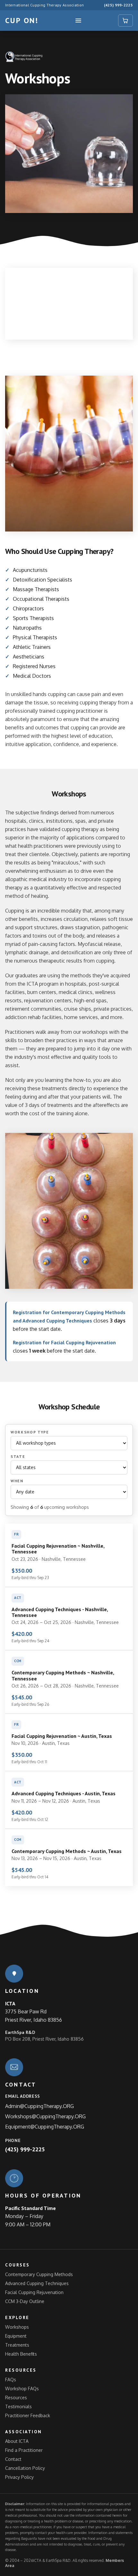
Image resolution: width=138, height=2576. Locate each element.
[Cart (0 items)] (125, 21)
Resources (16, 2397)
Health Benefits (21, 2354)
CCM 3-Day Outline (25, 2301)
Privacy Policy (19, 2477)
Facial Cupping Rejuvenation (34, 2292)
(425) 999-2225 (118, 5)
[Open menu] (78, 21)
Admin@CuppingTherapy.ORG (39, 2106)
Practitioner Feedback (28, 2415)
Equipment (16, 2336)
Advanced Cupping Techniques (37, 2283)
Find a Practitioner (24, 2450)
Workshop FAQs (22, 2389)
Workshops (17, 2327)
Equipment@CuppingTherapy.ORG (45, 2127)
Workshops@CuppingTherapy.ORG (45, 2116)
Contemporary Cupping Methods (39, 2274)
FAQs (11, 2380)
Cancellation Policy (25, 2468)
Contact (13, 2459)
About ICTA (17, 2441)
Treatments (17, 2345)
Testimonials (18, 2406)
